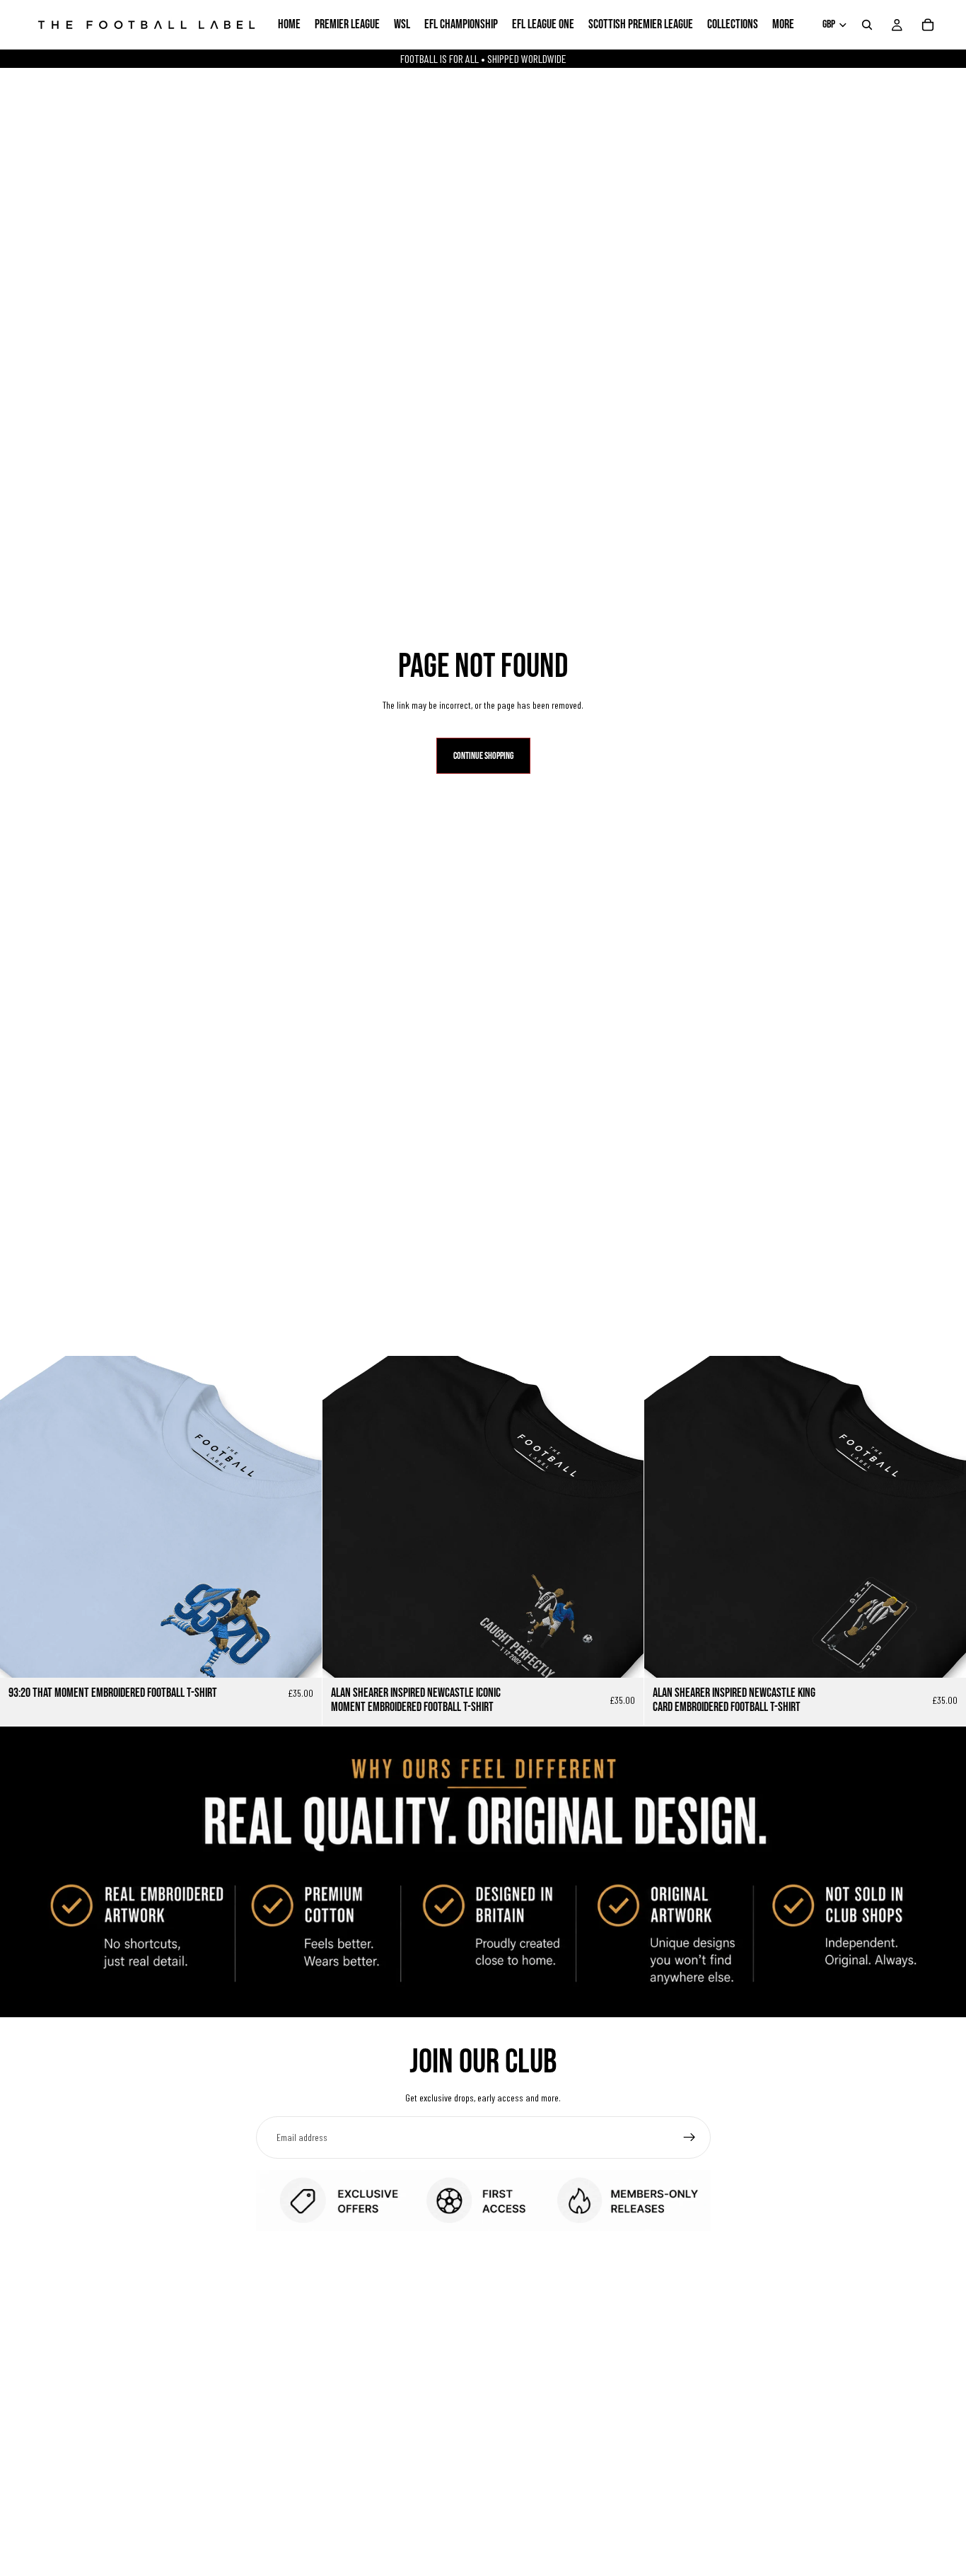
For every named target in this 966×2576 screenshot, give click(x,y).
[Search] (867, 25)
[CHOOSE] (300, 1657)
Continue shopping (483, 756)
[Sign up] (689, 2137)
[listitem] (783, 25)
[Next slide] (301, 1517)
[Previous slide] (21, 1517)
